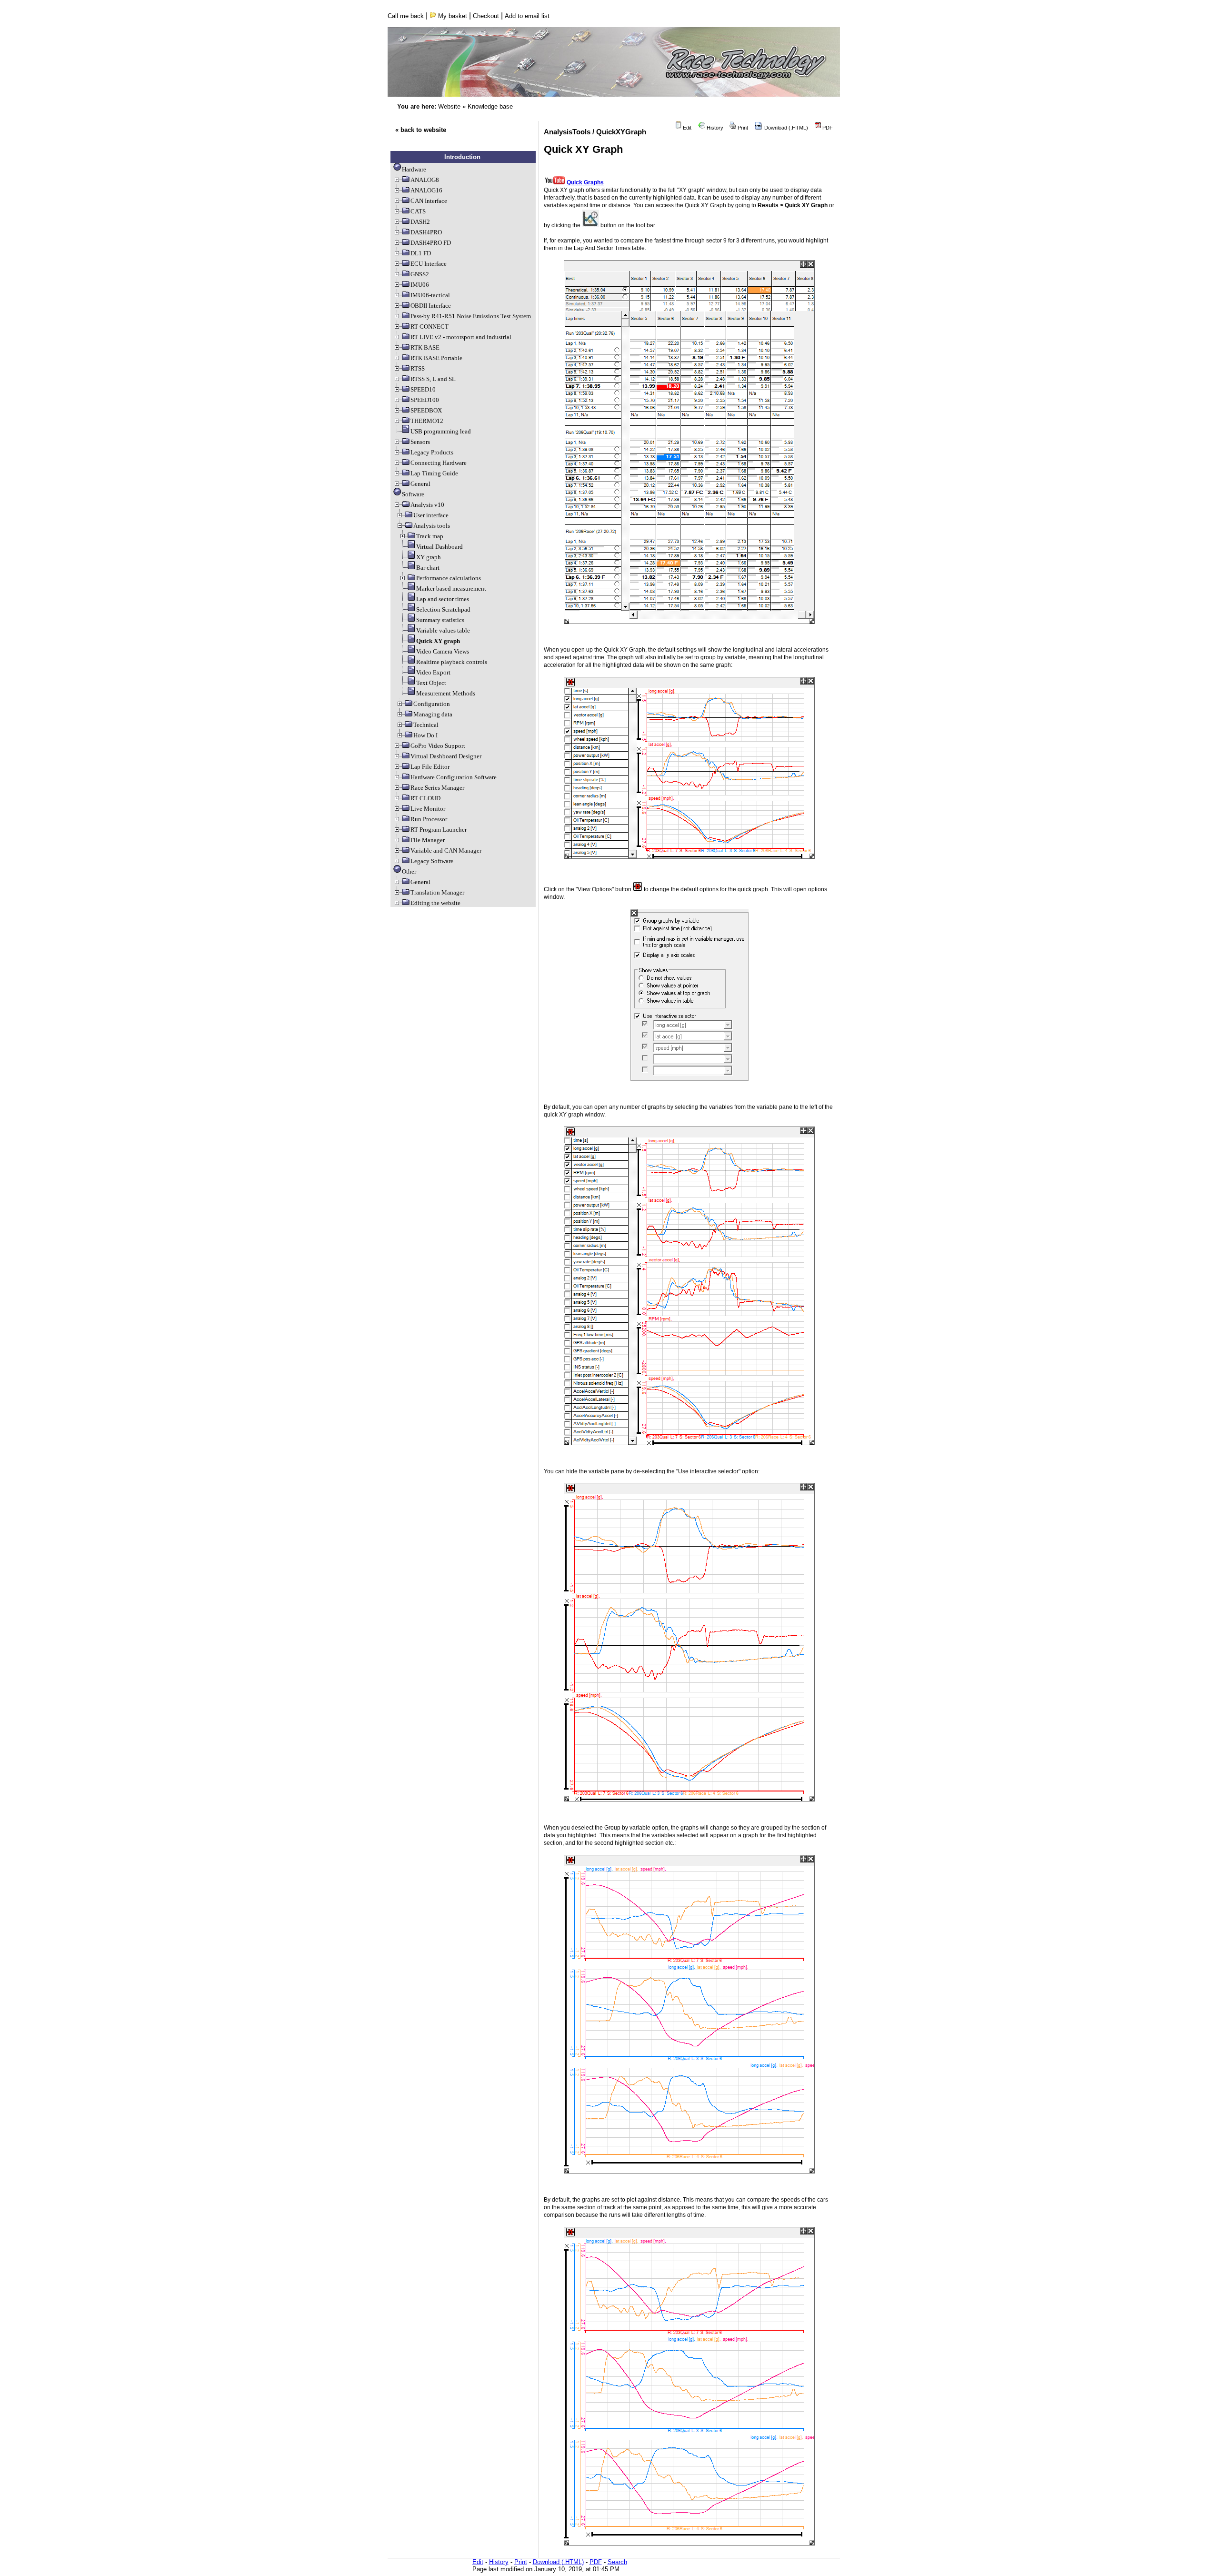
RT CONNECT (430, 327)
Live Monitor (428, 809)
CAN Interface (429, 201)
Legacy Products (432, 452)
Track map (430, 536)
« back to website (421, 130)
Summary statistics (440, 620)
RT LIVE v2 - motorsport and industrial (461, 337)
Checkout (486, 16)
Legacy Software (432, 861)
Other (409, 871)
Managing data (433, 714)
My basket (452, 16)
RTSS (418, 368)
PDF (827, 128)
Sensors (420, 442)
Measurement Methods (446, 693)
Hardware (414, 169)
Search (617, 2562)
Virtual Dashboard (440, 547)
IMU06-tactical (430, 295)
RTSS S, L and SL (433, 379)
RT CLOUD (425, 798)
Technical (426, 725)
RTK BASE (425, 347)
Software (413, 494)
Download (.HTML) (785, 128)
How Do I (425, 735)
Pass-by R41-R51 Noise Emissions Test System (471, 316)
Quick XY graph (438, 641)
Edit (686, 128)
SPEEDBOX (426, 410)
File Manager (428, 840)
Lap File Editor (430, 767)
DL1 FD (421, 253)
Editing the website (435, 903)
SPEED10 (423, 389)
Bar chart (428, 568)
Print (742, 128)
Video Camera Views (443, 651)
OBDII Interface (431, 306)
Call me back (406, 16)
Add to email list (527, 16)
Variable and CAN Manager (446, 850)
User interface (431, 515)
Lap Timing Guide (434, 473)
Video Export (433, 672)
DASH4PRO (426, 232)
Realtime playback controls (452, 662)
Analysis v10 (427, 505)
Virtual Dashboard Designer (446, 756)
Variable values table (443, 630)
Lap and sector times (443, 599)
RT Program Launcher (439, 830)
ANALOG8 (425, 180)
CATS (418, 211)
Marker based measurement (451, 589)
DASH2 (420, 222)
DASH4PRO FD (431, 243)
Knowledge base (490, 106)
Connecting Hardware (439, 463)
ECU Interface (429, 264)
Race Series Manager (437, 788)
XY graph (429, 557)
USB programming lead (441, 431)
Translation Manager (437, 892)
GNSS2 (420, 274)
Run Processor (429, 819)
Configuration (432, 704)
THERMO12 (427, 421)
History (714, 128)
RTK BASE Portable (436, 358)
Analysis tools (432, 526)
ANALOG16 (426, 190)
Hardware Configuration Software (454, 777)
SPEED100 (425, 400)
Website (449, 106)
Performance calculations (449, 578)
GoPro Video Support (438, 746)
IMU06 (420, 285)
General (420, 484)
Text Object (431, 683)
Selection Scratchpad (443, 609)
